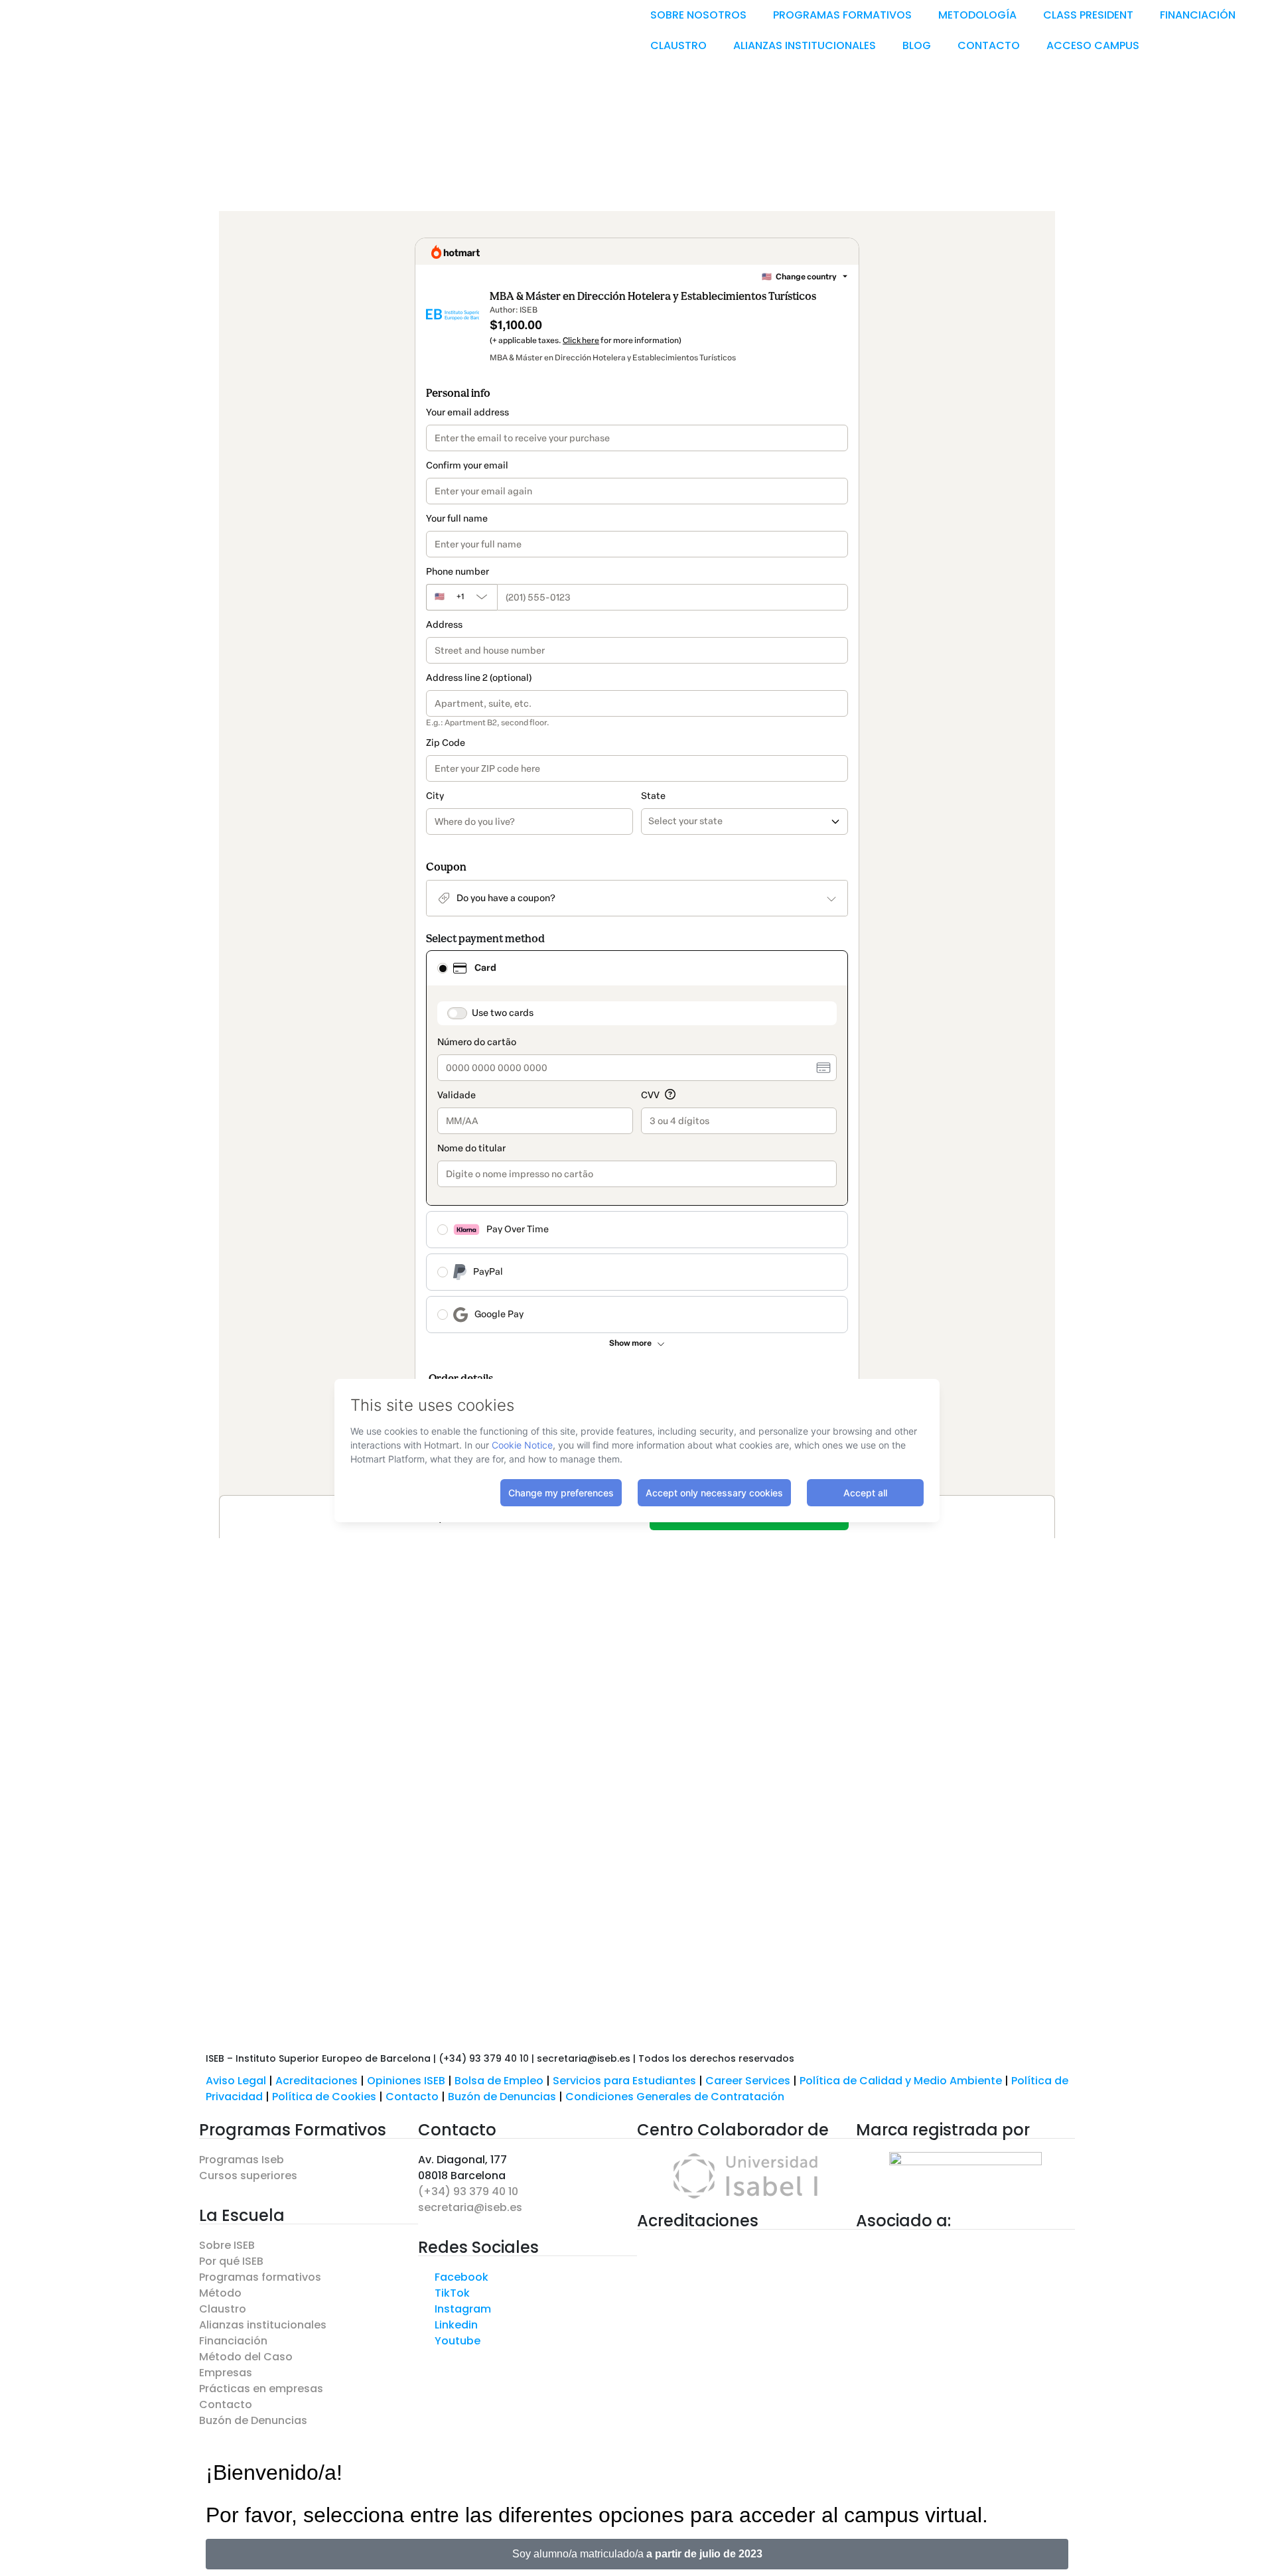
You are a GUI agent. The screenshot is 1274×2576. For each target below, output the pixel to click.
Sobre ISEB (227, 2245)
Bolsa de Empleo (499, 2081)
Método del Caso (246, 2357)
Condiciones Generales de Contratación (675, 2097)
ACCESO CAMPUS (1093, 45)
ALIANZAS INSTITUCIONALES (805, 45)
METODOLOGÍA (977, 15)
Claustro (223, 2309)
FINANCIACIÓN (1198, 15)
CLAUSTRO (678, 45)
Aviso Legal (236, 2081)
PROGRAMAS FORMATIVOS (842, 15)
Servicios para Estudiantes (624, 2081)
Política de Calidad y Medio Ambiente (901, 2081)
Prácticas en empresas (261, 2389)
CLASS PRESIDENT (1088, 15)
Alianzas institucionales (263, 2325)
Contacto (413, 2097)
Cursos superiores (248, 2176)
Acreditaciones (317, 2081)
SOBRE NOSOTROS (698, 15)
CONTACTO (989, 45)
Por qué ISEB (231, 2261)
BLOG (917, 45)
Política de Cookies (324, 2097)
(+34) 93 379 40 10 (468, 2191)
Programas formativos (260, 2277)
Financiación (233, 2341)
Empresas (226, 2373)
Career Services (748, 2081)
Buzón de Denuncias (507, 2097)
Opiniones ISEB (406, 2081)
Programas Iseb (242, 2160)
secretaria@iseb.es (470, 2207)
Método (220, 2293)
